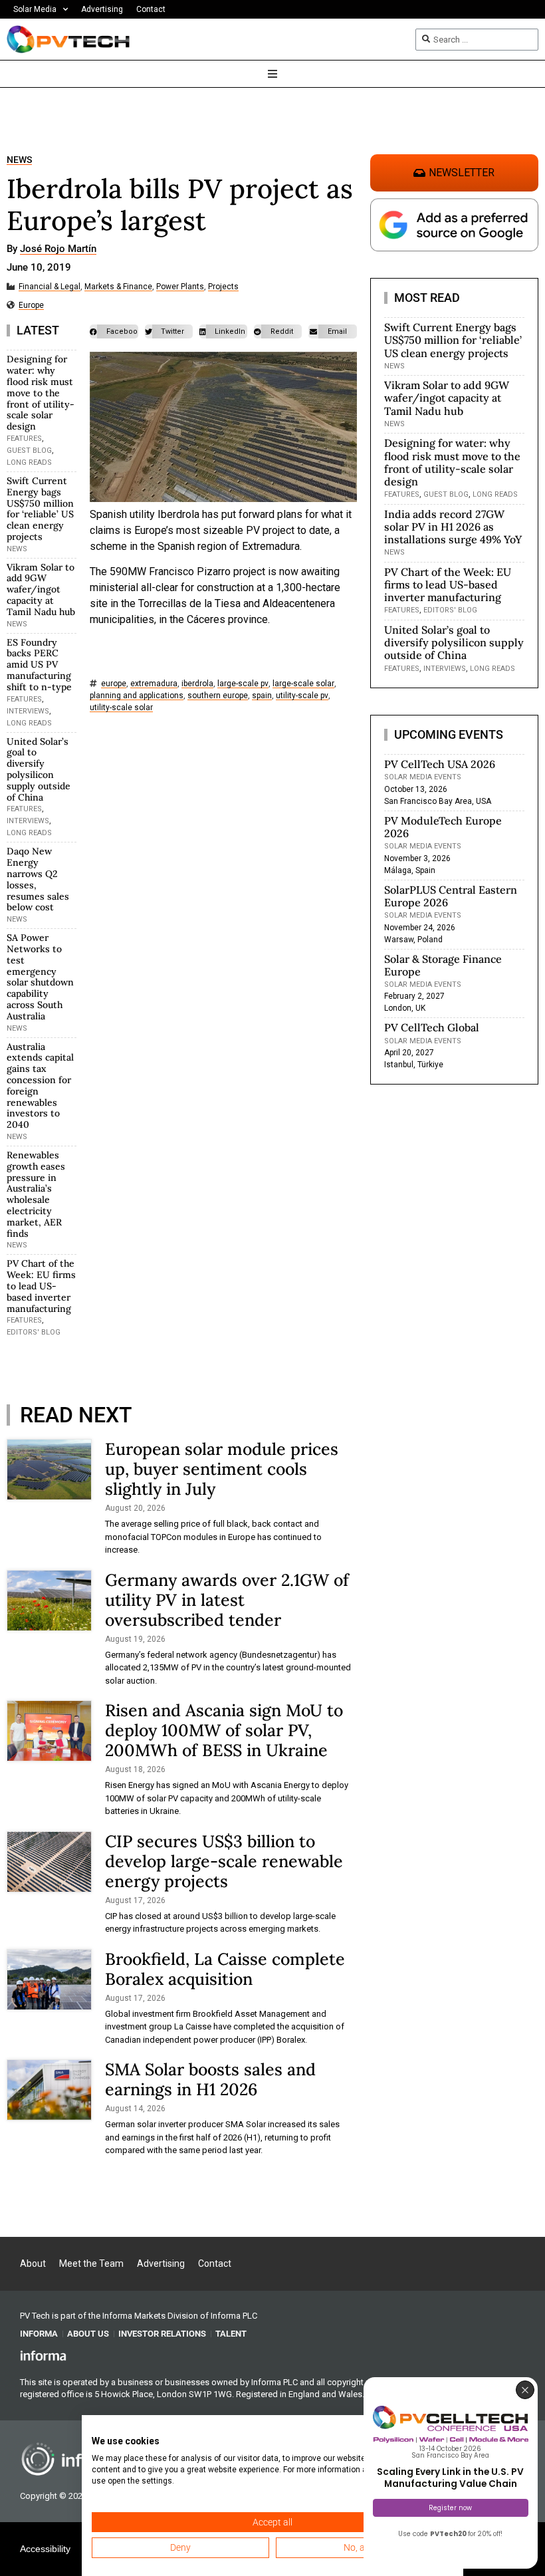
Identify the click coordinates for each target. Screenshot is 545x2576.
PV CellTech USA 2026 (440, 764)
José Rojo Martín (58, 249)
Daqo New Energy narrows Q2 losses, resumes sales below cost (38, 879)
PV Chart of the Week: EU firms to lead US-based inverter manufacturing (41, 1286)
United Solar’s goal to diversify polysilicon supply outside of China (39, 769)
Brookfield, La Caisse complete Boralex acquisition (225, 1969)
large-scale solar (303, 684)
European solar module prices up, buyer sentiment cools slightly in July (222, 1469)
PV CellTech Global (432, 1027)
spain (262, 696)
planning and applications (137, 696)
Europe (31, 306)
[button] (114, 331)
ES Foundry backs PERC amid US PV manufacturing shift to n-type (39, 665)
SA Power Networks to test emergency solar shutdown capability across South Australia (40, 977)
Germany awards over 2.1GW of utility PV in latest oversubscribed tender (227, 1600)
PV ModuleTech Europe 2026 (443, 827)
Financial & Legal (50, 287)
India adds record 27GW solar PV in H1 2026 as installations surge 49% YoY (453, 527)
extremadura (154, 684)
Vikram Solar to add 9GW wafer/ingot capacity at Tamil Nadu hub (41, 589)
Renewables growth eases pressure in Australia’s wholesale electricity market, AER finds (36, 1194)
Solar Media (35, 9)
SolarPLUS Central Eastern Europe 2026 (451, 896)
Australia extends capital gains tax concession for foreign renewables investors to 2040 (40, 1086)
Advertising (102, 9)
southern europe (218, 696)
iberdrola (197, 684)
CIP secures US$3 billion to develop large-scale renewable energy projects (224, 1861)
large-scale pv (243, 684)
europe (114, 684)
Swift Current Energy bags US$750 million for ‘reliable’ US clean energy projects (40, 509)
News (19, 160)
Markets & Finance (118, 287)
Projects (223, 287)
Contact (151, 9)
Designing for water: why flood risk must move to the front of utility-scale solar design (41, 393)
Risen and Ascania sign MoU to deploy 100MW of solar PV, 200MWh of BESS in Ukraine (224, 1730)
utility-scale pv (302, 696)
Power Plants (180, 287)
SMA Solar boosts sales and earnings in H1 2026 (210, 2079)
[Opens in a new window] (43, 2355)
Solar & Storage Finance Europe (443, 965)
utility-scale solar (121, 708)
